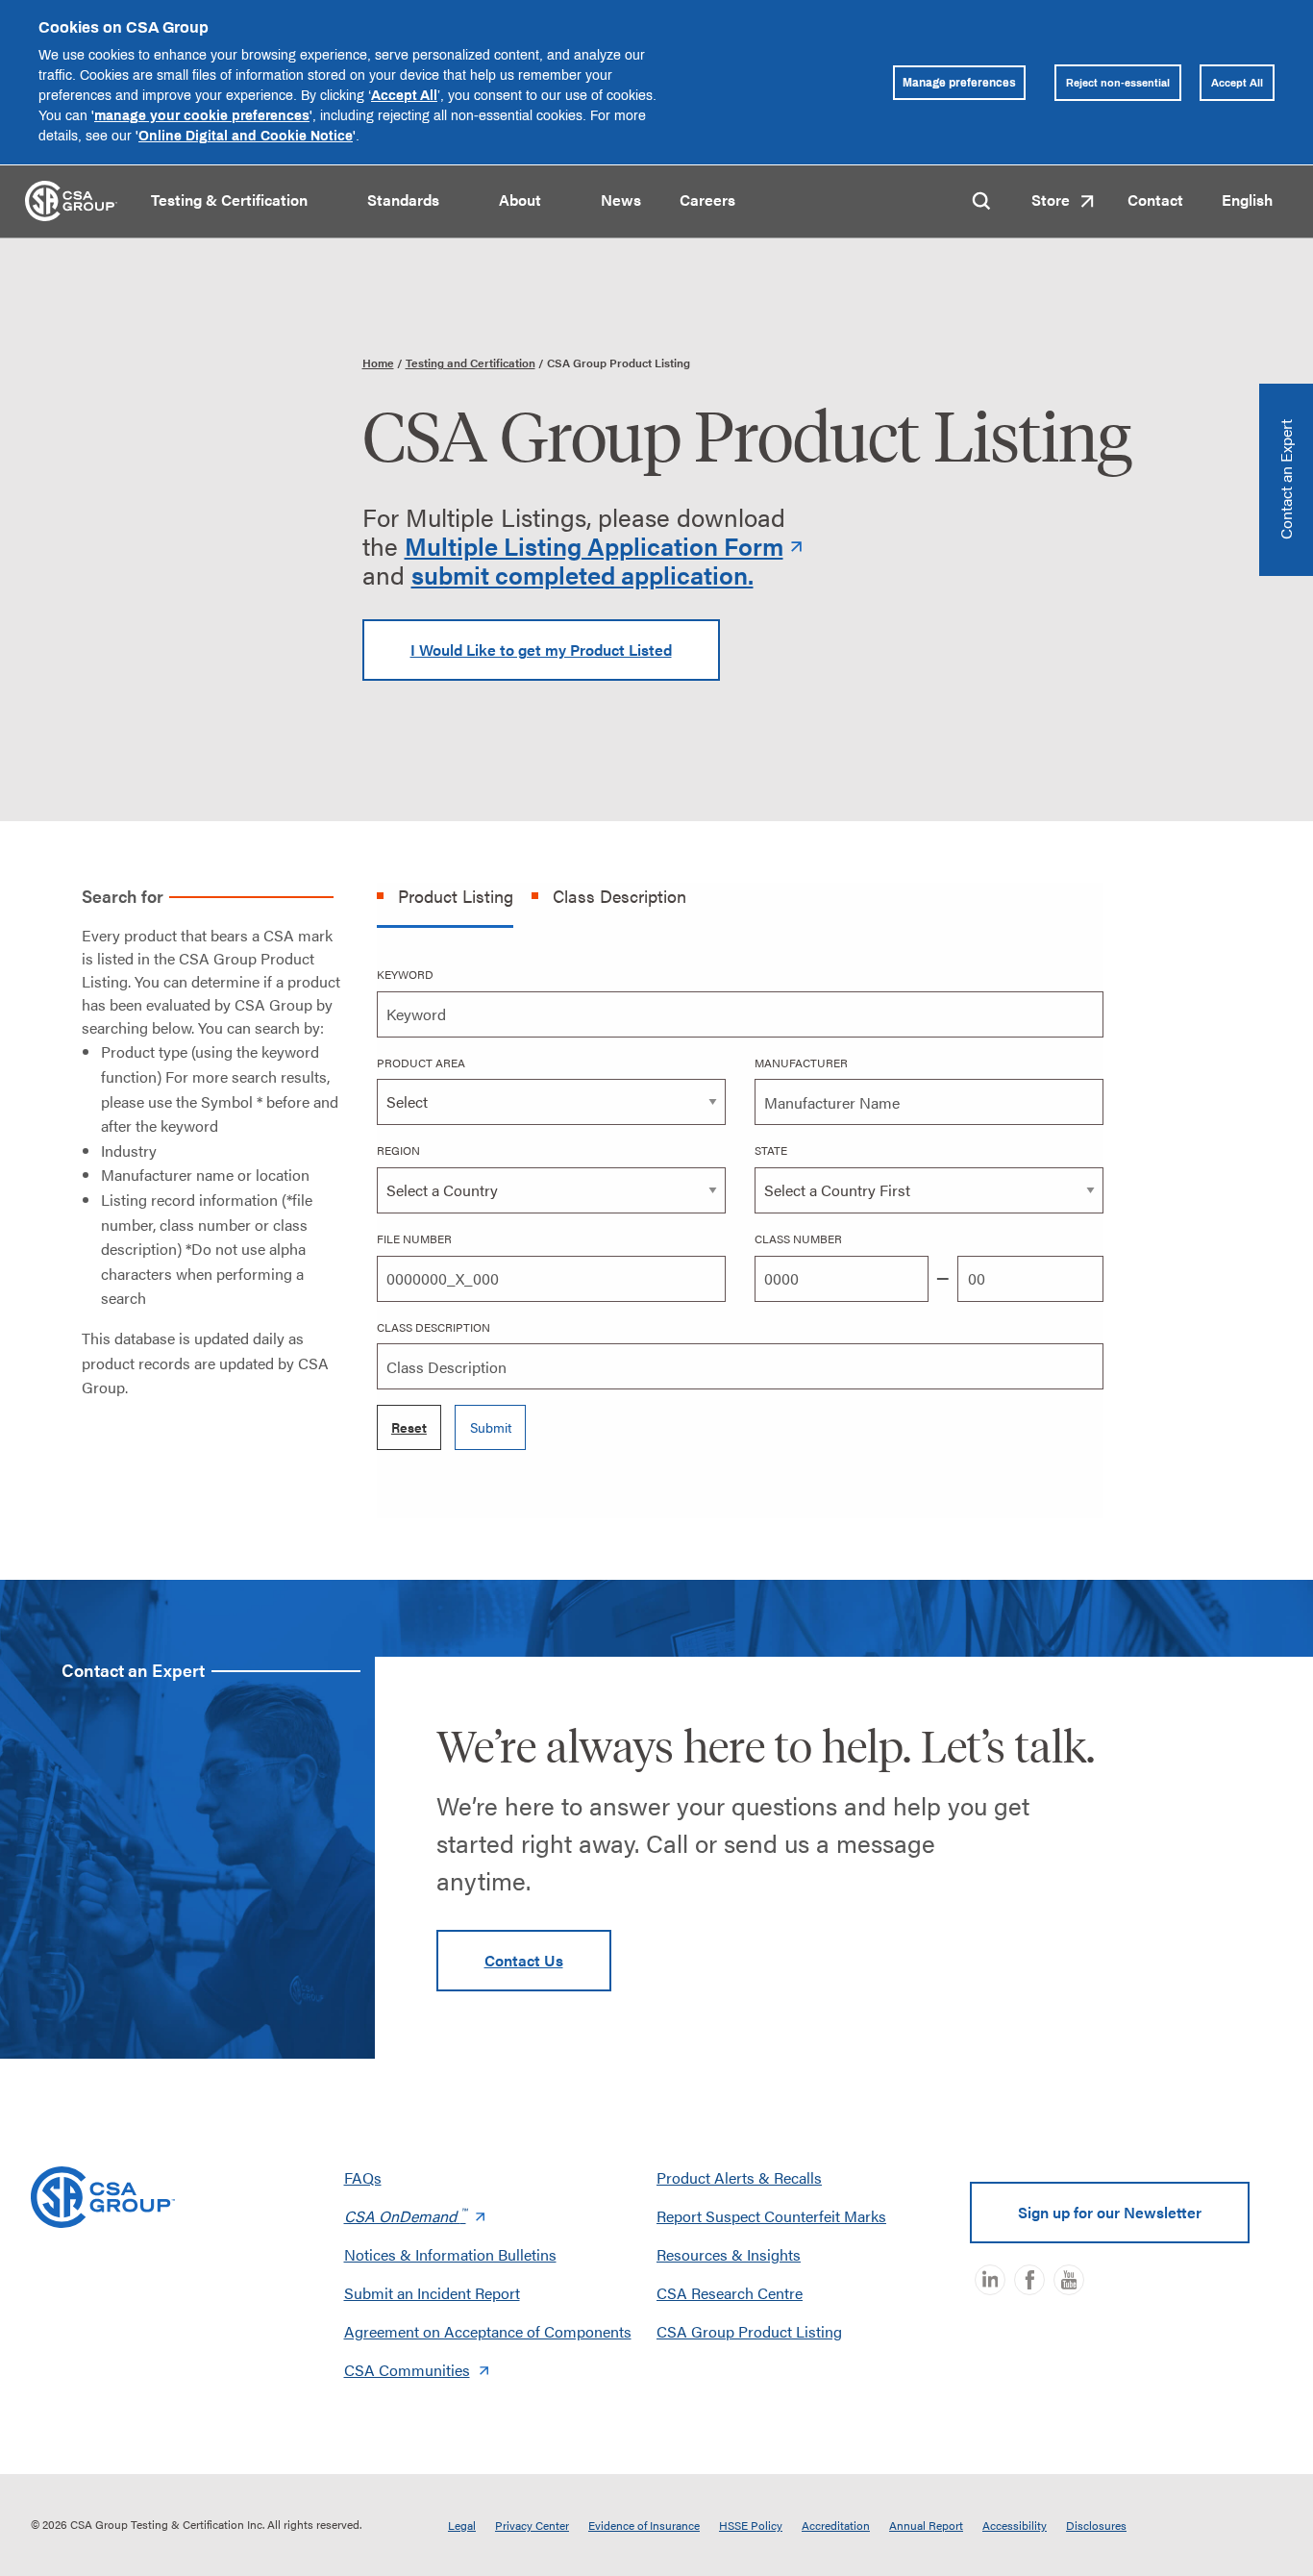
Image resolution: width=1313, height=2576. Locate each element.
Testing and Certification (471, 363)
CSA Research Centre (730, 2293)
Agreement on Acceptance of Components (488, 2331)
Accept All (404, 95)
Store (1051, 200)
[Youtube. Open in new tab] (1069, 2280)
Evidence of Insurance (644, 2525)
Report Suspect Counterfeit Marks (771, 2216)
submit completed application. (582, 575)
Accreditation (836, 2525)
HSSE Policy (751, 2525)
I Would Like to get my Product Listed (541, 650)
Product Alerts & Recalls (739, 2177)
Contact (1155, 200)
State (771, 1150)
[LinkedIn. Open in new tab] (990, 2280)
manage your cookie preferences (202, 115)
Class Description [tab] (619, 896)
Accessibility (1015, 2525)
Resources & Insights (729, 2254)
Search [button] (981, 201)
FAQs (363, 2177)
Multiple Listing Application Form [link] (594, 546)
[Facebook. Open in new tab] (1029, 2280)
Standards (403, 200)
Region (398, 1150)
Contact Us (524, 1960)
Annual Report (926, 2525)
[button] (325, 202)
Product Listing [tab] (456, 896)
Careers (707, 200)
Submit (491, 1427)
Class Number (798, 1238)
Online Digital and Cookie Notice (246, 135)
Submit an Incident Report (432, 2293)
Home (378, 363)
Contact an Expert (1286, 480)
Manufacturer (801, 1063)
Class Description (434, 1327)
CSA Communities (407, 2370)
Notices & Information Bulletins (450, 2254)
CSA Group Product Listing (749, 2331)
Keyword (405, 974)
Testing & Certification (229, 200)
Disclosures (1096, 2525)
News (621, 200)
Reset (409, 1427)
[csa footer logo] (103, 2197)
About (520, 200)
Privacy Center (532, 2525)
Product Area (421, 1063)
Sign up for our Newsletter (1110, 2212)
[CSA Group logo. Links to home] (71, 199)
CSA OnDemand (405, 2216)
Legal (462, 2525)
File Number (414, 1238)
